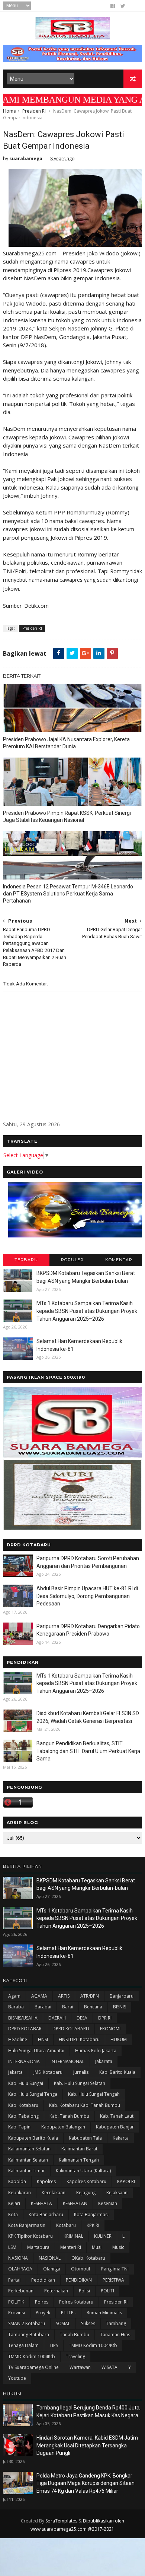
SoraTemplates (61, 2521)
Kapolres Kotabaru (86, 2181)
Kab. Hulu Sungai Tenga (33, 2094)
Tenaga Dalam (23, 2345)
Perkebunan (21, 2291)
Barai (68, 2007)
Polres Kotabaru (76, 2302)
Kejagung (86, 2193)
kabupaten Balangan (63, 2127)
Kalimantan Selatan (28, 2160)
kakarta (121, 2138)
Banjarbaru (122, 1996)
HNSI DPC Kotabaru (79, 2039)
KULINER (103, 2236)
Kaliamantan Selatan (29, 2149)
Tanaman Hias (115, 2335)
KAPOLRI (126, 2181)
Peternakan (56, 2291)
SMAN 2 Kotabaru (27, 2323)
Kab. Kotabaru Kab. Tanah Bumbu (85, 2105)
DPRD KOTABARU (71, 2029)
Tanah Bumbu (75, 2335)
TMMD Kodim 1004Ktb (32, 2357)
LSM (12, 2247)
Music (118, 2247)
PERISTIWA (113, 2280)
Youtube (17, 2378)
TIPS (54, 2345)
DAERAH (57, 2018)
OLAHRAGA (20, 2269)
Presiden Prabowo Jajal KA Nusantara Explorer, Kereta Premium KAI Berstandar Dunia (66, 743)
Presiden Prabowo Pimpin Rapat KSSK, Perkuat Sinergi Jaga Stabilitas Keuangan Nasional (67, 816)
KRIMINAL (73, 2236)
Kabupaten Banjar (115, 2127)
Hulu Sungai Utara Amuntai (36, 2051)
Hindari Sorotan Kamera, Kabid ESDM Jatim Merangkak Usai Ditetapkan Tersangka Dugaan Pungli (87, 2445)
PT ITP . (68, 2313)
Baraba (16, 2007)
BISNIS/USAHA (23, 2018)
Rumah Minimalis (104, 2313)
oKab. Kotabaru (88, 2258)
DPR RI (105, 2018)
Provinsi (17, 2313)
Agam (14, 1996)
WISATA (109, 2367)
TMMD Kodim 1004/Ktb (93, 2345)
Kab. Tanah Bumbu (69, 2116)
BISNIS (120, 2007)
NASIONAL (50, 2258)
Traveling (75, 2357)
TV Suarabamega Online (33, 2367)
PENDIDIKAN (79, 2280)
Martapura (38, 2247)
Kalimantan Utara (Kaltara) (83, 2171)
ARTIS (64, 1996)
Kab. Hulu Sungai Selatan (80, 2083)
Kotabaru (66, 2225)
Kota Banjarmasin (27, 2225)
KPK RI (93, 2225)
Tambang (116, 2323)
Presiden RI (34, 111)
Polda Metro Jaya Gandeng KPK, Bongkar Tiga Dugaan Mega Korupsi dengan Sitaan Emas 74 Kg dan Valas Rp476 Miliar (86, 2483)
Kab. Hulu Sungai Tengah (94, 2094)
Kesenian (108, 2203)
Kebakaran (20, 2193)
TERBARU (26, 1260)
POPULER (72, 1260)
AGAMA (39, 1996)
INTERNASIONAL (67, 2061)
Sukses (88, 2323)
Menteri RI (71, 2247)
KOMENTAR (119, 1260)
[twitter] (123, 6)
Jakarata (104, 2061)
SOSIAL (63, 2323)
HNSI (43, 2039)
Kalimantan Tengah (79, 2160)
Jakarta (15, 2072)
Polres (42, 2302)
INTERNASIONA (24, 2061)
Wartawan (80, 2367)
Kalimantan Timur (27, 2171)
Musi (97, 2247)
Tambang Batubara (29, 2335)
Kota (13, 2215)
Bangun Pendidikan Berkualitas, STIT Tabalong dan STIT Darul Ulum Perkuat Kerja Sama (88, 1751)
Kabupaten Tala (85, 2138)
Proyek (43, 2313)
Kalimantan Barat (79, 2149)
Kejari (14, 2203)
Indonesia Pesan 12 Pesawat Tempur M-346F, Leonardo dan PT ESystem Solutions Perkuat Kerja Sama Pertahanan (68, 894)
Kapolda (17, 2181)
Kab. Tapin (19, 2127)
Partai (14, 2280)
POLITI (107, 2291)
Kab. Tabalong (23, 2116)
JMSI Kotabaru (48, 2072)
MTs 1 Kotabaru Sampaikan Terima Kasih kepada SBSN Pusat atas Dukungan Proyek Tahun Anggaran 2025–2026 (87, 1311)
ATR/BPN (90, 1996)
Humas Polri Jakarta (96, 2051)
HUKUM (119, 2039)
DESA (82, 2018)
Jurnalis (81, 2072)
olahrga (52, 2269)
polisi (84, 2291)
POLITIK (16, 2302)
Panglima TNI (115, 2269)
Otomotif (81, 2269)
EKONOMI (110, 2029)
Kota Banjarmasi (91, 2215)
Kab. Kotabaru (23, 2105)
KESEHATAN (75, 2203)
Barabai (43, 2007)
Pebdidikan (43, 2280)
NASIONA (18, 2258)
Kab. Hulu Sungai (26, 2083)
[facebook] (113, 6)
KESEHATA (41, 2203)
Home (9, 111)
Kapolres (46, 2181)
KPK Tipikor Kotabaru (30, 2236)
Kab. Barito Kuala (117, 2072)
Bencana (93, 2007)
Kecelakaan (54, 2193)
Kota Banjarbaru (46, 2215)
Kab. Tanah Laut (117, 2116)
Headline (18, 2039)
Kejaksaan (117, 2193)
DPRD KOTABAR (25, 2029)
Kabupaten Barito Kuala (33, 2138)
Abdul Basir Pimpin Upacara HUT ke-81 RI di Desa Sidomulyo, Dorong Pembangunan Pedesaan (87, 1596)
